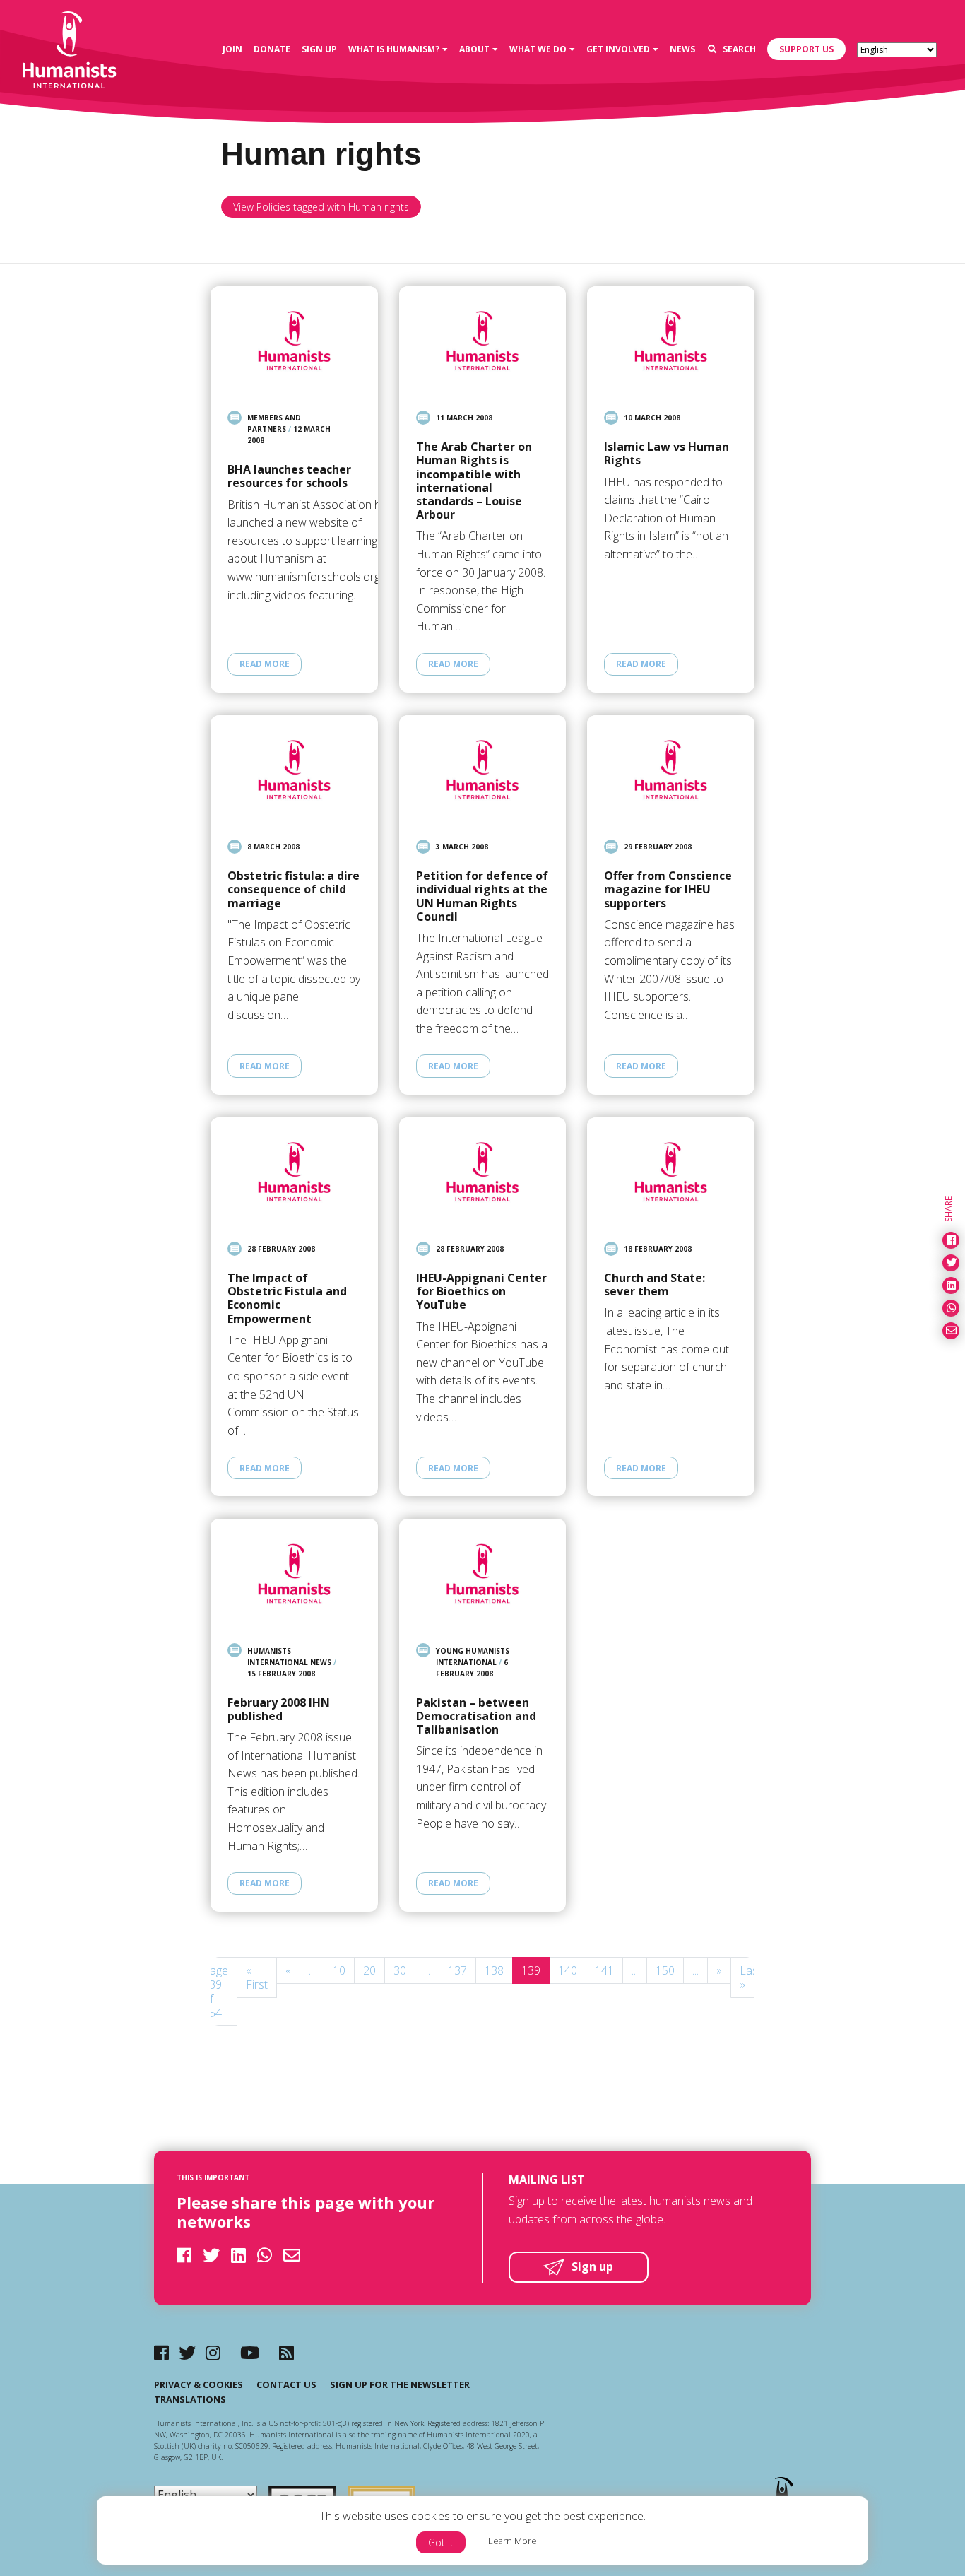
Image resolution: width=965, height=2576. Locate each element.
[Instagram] (213, 2352)
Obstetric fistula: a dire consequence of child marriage (294, 890)
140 (568, 1970)
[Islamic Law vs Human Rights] (671, 341)
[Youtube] (250, 2352)
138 (494, 1970)
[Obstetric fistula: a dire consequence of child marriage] (294, 770)
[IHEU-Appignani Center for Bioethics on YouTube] (483, 1172)
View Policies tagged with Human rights (321, 207)
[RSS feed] (286, 2352)
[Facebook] (161, 2352)
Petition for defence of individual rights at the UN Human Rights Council (482, 896)
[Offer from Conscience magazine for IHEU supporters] (671, 770)
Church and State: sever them (655, 1285)
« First (257, 1977)
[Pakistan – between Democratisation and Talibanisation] (483, 1573)
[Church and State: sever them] (671, 1172)
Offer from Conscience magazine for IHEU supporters (668, 890)
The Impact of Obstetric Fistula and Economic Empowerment (287, 1299)
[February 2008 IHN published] (294, 1573)
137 (457, 1970)
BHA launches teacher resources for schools (289, 476)
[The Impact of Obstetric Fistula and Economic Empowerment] (294, 1172)
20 (369, 1970)
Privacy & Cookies (199, 2384)
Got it (441, 2542)
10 (339, 1970)
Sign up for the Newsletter (400, 2384)
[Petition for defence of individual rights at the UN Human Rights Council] (483, 770)
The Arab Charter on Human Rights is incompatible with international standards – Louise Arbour (474, 481)
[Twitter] (187, 2352)
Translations (190, 2399)
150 (665, 1970)
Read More (265, 664)
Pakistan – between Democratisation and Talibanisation (476, 1717)
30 (400, 1970)
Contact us (286, 2384)
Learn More (513, 2541)
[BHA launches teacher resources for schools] (294, 341)
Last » (751, 1977)
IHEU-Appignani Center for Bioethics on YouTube (481, 1292)
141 (604, 1970)
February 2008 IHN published (279, 1710)
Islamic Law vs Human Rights (667, 454)
